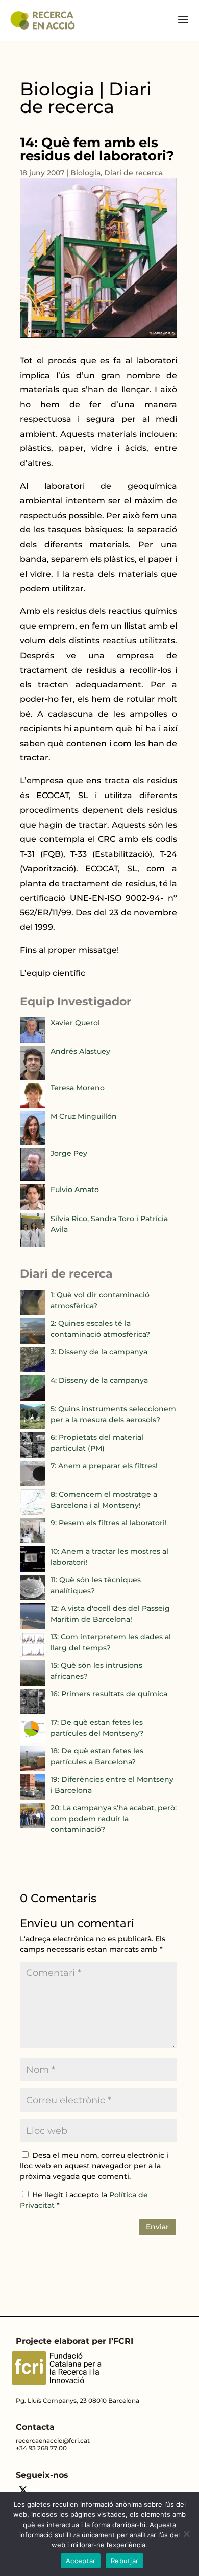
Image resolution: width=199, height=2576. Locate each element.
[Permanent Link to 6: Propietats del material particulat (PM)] (33, 1455)
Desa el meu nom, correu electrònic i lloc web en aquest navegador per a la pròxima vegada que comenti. (94, 2166)
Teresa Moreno (78, 1088)
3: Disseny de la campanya (99, 1352)
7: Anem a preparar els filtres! (104, 1466)
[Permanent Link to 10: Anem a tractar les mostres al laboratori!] (33, 1569)
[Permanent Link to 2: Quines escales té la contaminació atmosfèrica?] (33, 1341)
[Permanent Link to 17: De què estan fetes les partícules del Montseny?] (33, 1740)
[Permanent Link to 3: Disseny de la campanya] (33, 1370)
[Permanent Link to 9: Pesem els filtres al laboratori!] (33, 1541)
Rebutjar (125, 2561)
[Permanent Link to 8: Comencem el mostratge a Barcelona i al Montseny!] (33, 1512)
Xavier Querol (75, 1023)
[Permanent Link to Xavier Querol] (33, 1040)
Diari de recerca (133, 173)
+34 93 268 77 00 (41, 2448)
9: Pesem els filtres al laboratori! (109, 1523)
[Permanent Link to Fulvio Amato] (33, 1208)
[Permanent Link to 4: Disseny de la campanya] (33, 1398)
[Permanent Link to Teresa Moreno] (33, 1106)
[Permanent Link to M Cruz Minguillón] (33, 1143)
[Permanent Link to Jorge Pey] (33, 1179)
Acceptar (81, 2561)
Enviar (157, 2227)
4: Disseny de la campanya (99, 1380)
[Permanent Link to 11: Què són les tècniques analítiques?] (33, 1598)
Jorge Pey (69, 1153)
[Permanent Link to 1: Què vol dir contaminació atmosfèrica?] (33, 1313)
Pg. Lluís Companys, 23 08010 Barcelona (78, 2401)
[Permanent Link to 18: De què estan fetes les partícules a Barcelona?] (33, 1769)
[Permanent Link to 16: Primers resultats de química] (33, 1712)
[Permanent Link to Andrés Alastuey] (33, 1077)
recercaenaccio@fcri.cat (53, 2440)
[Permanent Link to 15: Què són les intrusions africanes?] (33, 1683)
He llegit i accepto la (84, 2200)
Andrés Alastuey (80, 1051)
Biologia (85, 173)
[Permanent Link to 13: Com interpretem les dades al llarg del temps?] (33, 1655)
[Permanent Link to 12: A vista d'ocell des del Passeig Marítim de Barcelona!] (33, 1626)
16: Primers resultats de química (109, 1694)
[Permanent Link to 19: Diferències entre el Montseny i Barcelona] (33, 1797)
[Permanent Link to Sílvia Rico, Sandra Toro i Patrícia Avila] (33, 1244)
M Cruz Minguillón (84, 1116)
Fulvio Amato (75, 1190)
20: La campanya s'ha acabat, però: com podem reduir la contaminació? (114, 1819)
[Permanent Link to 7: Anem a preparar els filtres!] (33, 1484)
